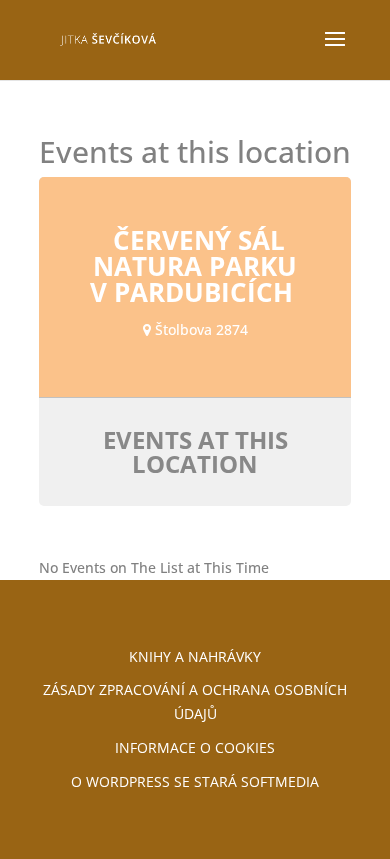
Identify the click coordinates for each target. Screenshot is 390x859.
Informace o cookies (195, 747)
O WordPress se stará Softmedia (195, 781)
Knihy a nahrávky (195, 656)
